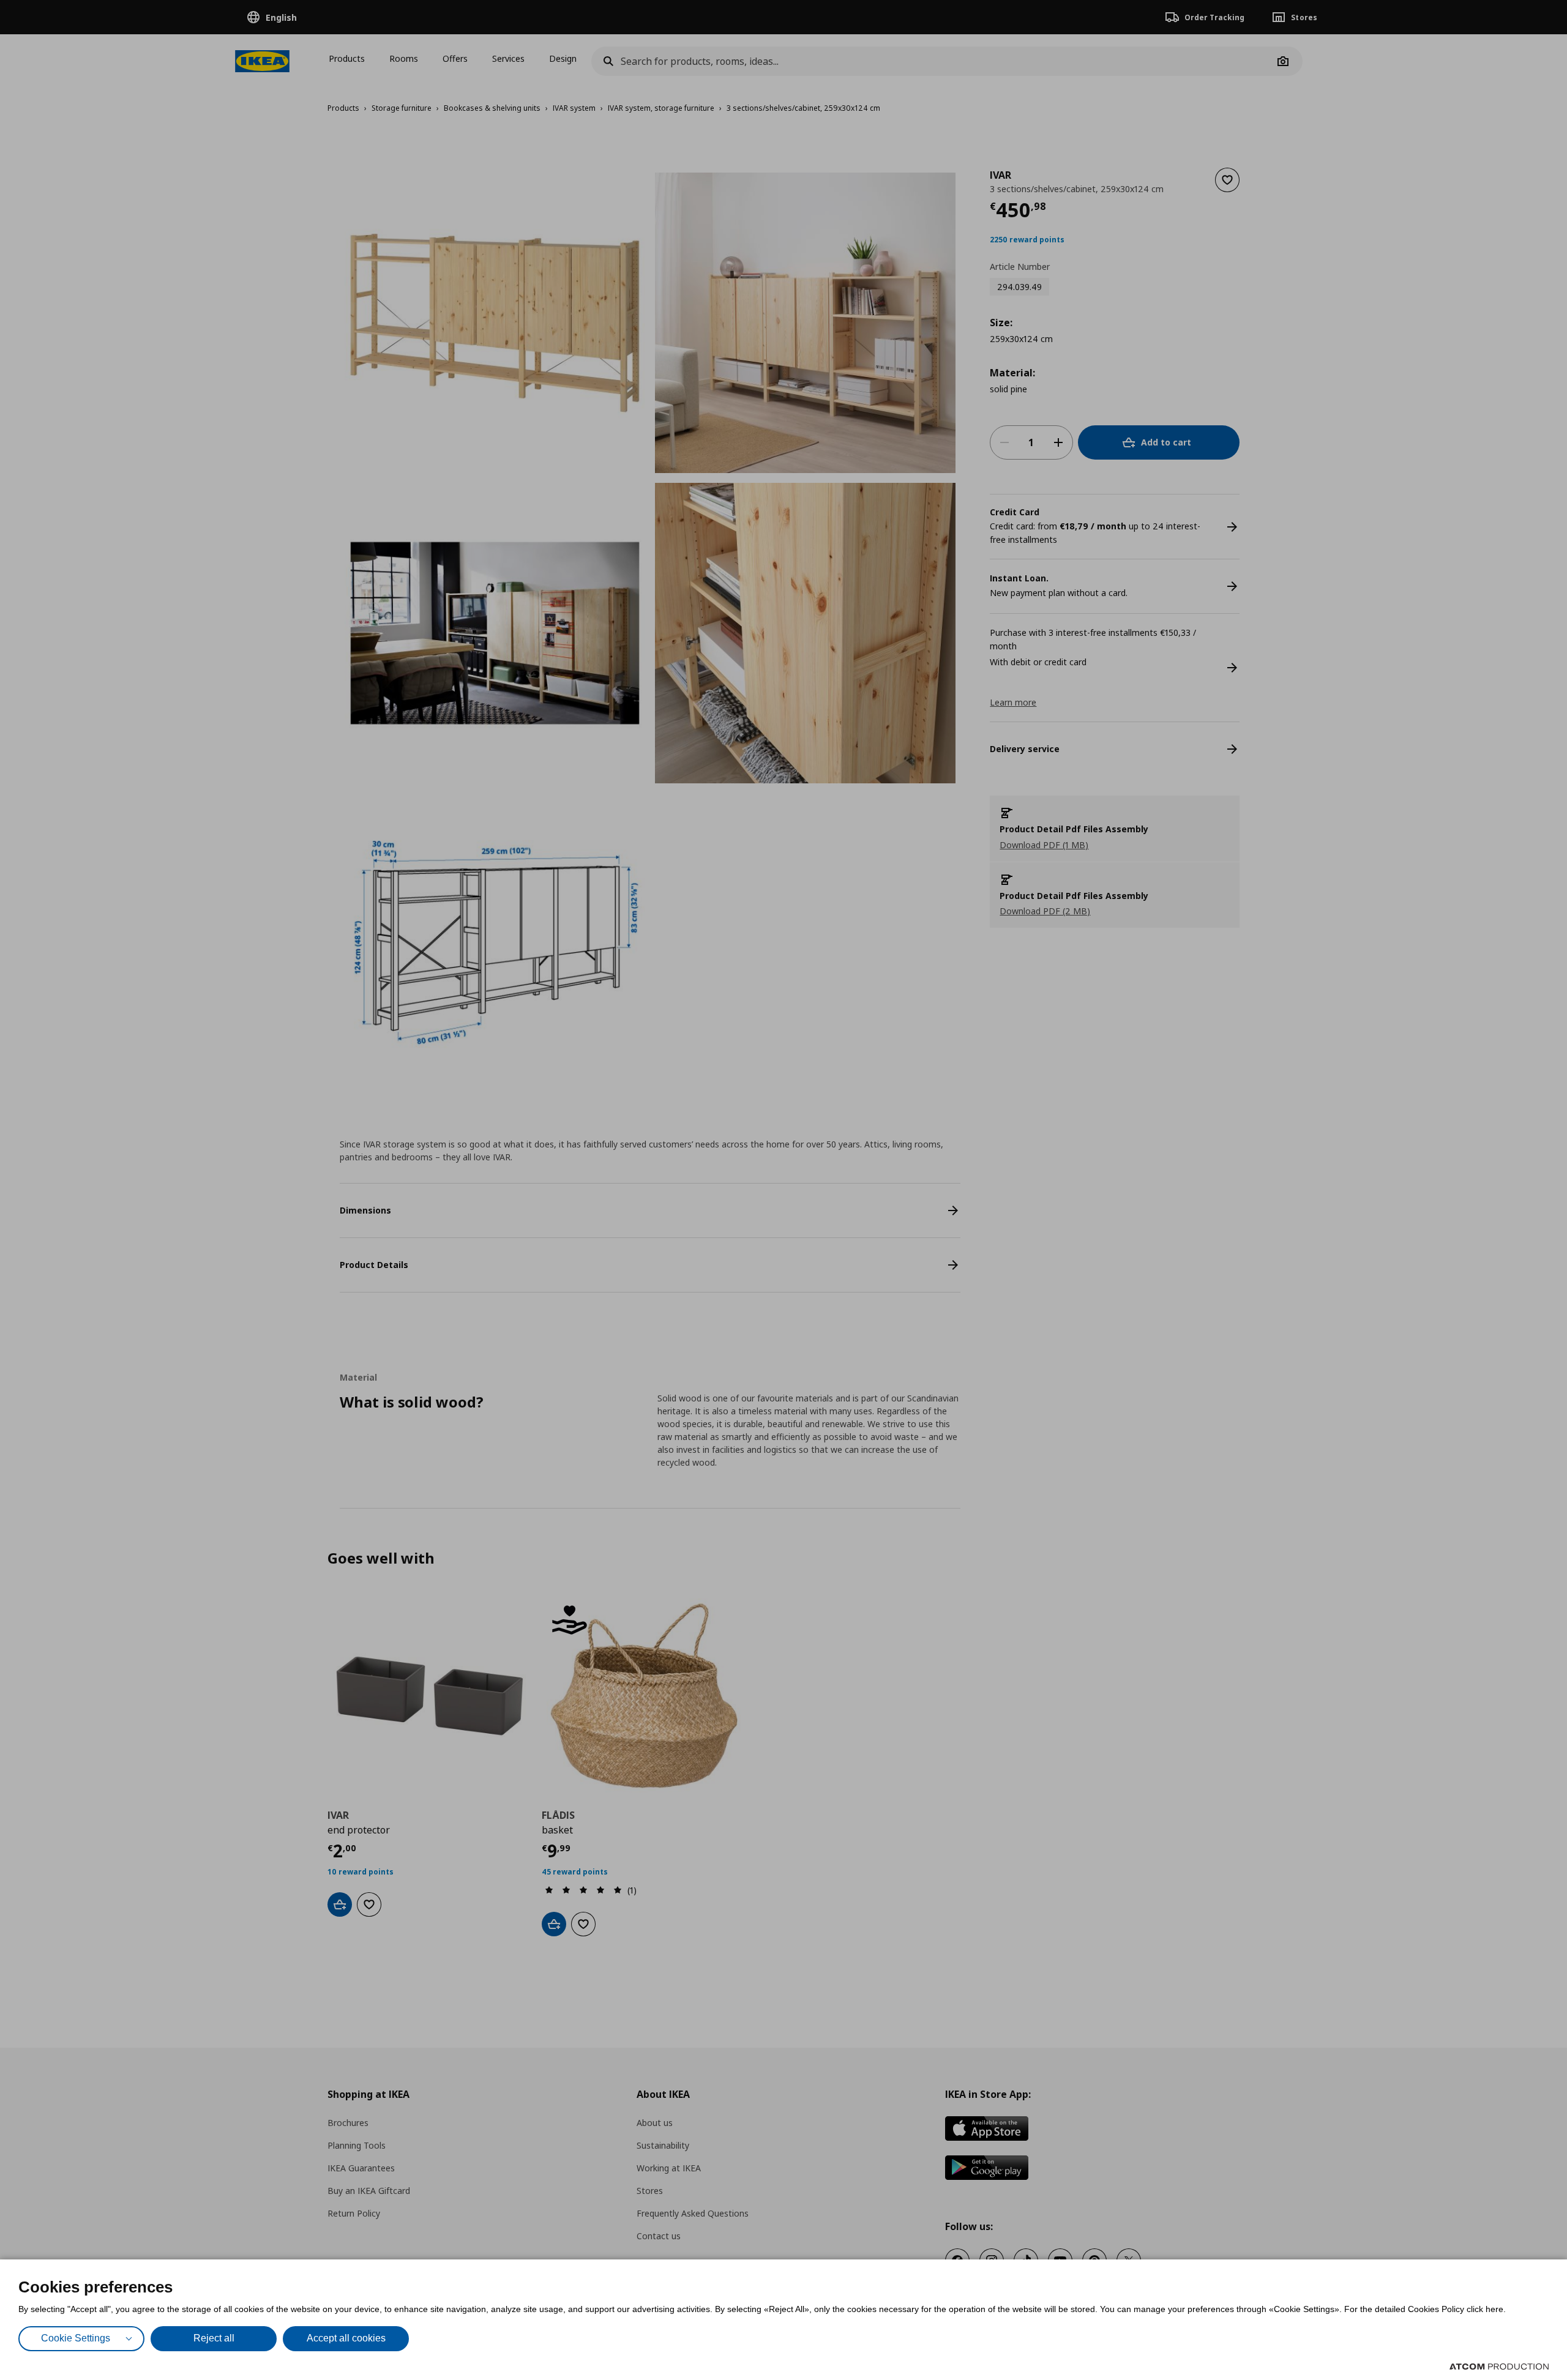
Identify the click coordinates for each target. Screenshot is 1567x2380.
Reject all (214, 2338)
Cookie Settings (76, 2338)
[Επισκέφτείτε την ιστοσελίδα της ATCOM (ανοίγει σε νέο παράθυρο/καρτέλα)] (1499, 2367)
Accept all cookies (346, 2338)
